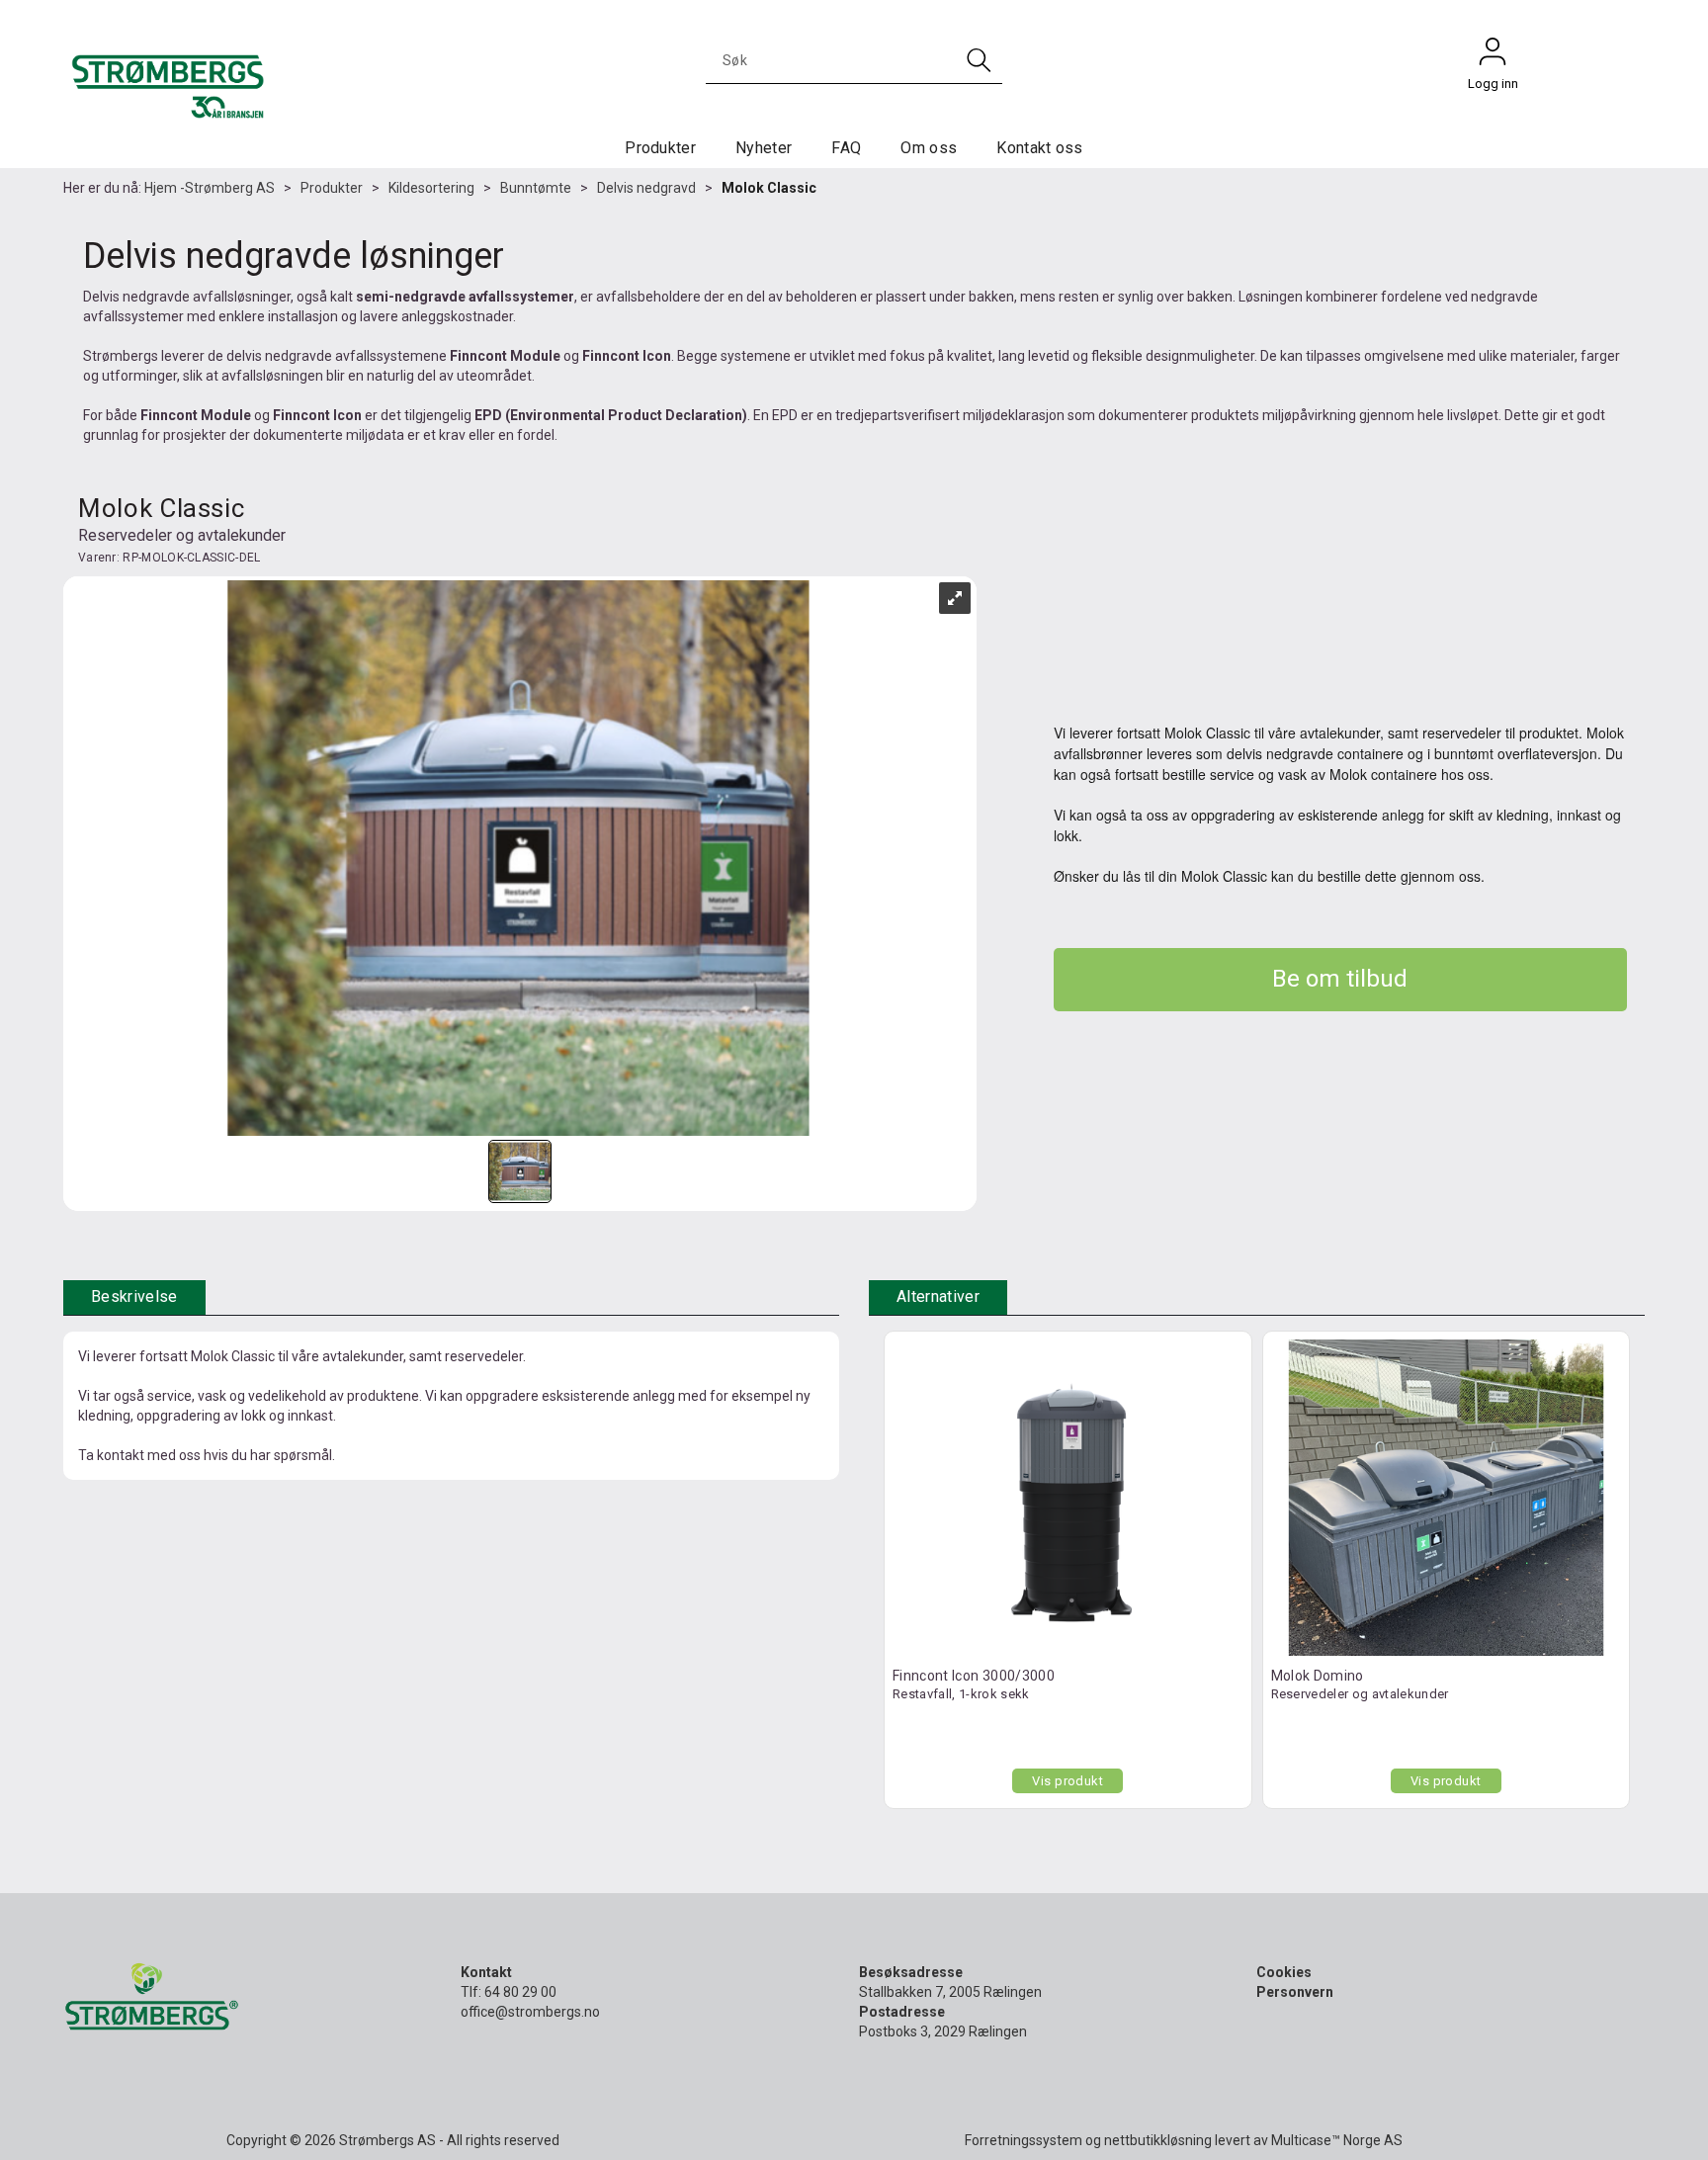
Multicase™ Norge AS (1337, 2140)
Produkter (660, 148)
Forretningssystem (1024, 2140)
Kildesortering (431, 188)
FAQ (846, 148)
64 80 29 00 (520, 1992)
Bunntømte (536, 188)
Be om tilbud (1340, 979)
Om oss (929, 148)
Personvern (1295, 1992)
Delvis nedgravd (646, 188)
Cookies (1284, 1972)
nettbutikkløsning (1158, 2140)
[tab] (134, 1297)
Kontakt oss (1040, 148)
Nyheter (764, 148)
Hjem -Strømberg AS (210, 188)
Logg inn (1493, 56)
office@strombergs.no (530, 2012)
